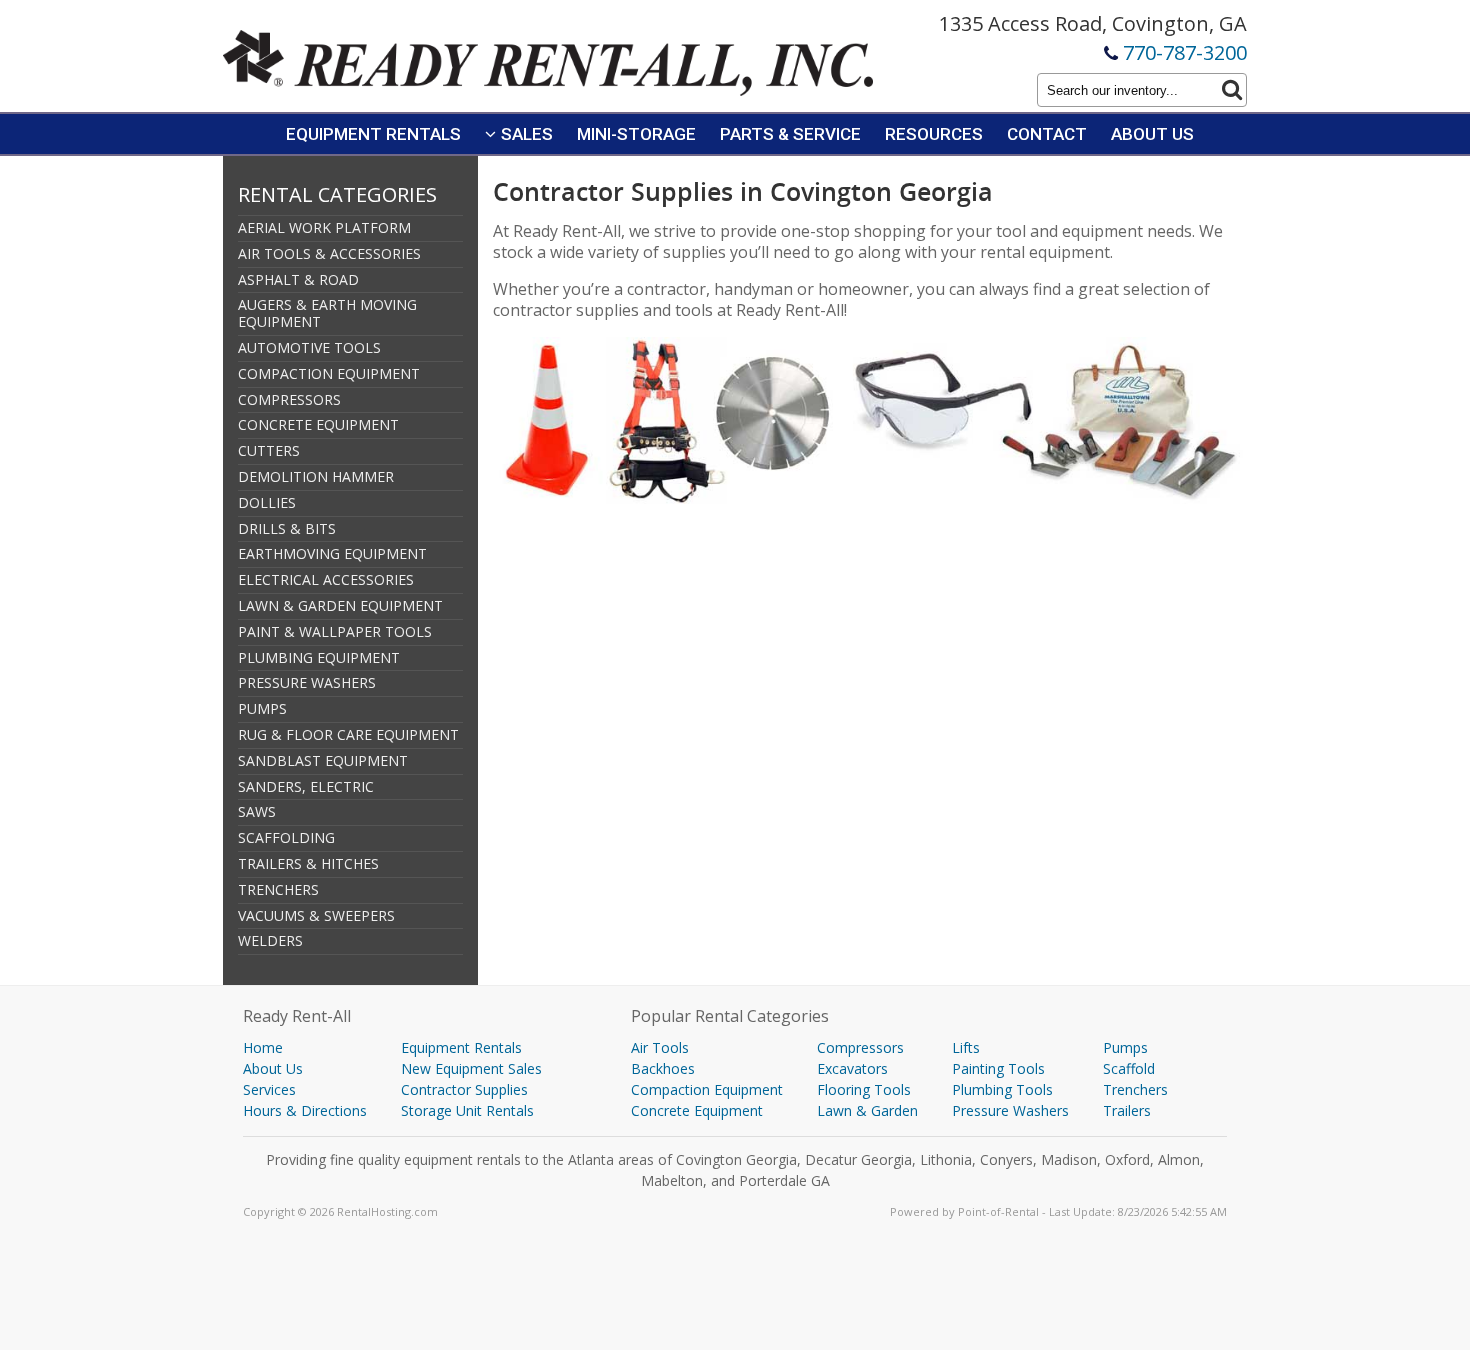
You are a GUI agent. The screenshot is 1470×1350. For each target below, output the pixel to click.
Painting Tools (998, 1068)
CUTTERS (269, 450)
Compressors (860, 1047)
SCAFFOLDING (286, 837)
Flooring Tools (864, 1089)
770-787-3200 (1185, 52)
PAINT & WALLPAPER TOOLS (335, 631)
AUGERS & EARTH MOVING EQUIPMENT (327, 313)
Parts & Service (790, 134)
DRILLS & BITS (287, 528)
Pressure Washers (1010, 1110)
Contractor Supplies (464, 1089)
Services (269, 1089)
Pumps (1125, 1047)
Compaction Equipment (707, 1089)
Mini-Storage (636, 134)
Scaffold (1129, 1068)
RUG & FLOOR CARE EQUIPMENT (348, 734)
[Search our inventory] (1232, 90)
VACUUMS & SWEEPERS (316, 915)
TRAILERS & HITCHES (308, 863)
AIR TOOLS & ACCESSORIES (329, 253)
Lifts (966, 1047)
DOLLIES (267, 502)
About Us (1152, 134)
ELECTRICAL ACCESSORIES (326, 579)
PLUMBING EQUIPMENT (319, 657)
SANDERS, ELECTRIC (306, 786)
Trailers (1127, 1110)
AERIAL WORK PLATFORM (324, 227)
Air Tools (660, 1047)
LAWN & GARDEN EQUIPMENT (340, 605)
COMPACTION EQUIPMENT (329, 373)
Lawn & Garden (867, 1110)
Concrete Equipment (697, 1110)
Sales (527, 134)
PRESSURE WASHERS (307, 682)
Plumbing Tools (1002, 1089)
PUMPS (262, 708)
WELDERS (270, 940)
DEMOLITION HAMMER (316, 476)
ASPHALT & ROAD (298, 279)
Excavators (852, 1068)
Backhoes (663, 1068)
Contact (1047, 134)
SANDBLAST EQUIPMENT (323, 760)
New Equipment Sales (471, 1068)
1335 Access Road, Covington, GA (1093, 23)
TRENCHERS (278, 889)
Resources (934, 134)
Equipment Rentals (373, 134)
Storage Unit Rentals (467, 1110)
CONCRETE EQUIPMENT (318, 424)
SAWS (257, 811)
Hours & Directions (305, 1110)
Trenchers (1135, 1089)
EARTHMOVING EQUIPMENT (332, 553)
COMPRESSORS (289, 399)
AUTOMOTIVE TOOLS (309, 347)
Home (263, 1047)
